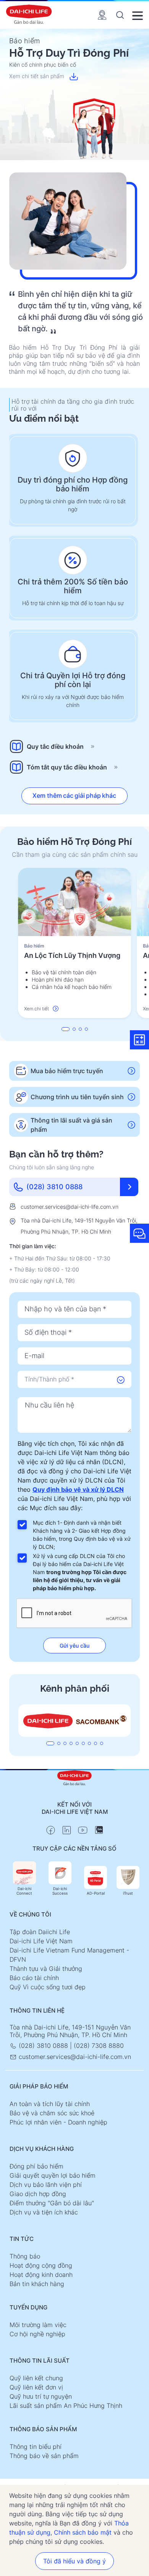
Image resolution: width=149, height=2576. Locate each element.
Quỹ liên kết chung (36, 2378)
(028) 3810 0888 (43, 2046)
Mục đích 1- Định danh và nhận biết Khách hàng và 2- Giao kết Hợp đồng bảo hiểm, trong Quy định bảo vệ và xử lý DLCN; (82, 1535)
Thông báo (25, 2256)
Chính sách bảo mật (83, 2532)
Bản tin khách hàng (37, 2284)
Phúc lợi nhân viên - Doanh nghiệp (58, 2122)
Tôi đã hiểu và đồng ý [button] (74, 2561)
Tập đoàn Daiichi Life (40, 1932)
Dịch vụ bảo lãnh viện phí (46, 2185)
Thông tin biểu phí (36, 2447)
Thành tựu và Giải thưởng (46, 1969)
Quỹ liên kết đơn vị (36, 2387)
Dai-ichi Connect (24, 1891)
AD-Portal (96, 1893)
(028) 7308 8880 (99, 2046)
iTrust (128, 1893)
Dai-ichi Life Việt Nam (41, 1941)
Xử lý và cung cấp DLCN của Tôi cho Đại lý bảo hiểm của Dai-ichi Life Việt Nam (80, 1572)
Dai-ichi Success (60, 1891)
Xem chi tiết (36, 1009)
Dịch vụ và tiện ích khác (44, 2212)
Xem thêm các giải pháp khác (74, 795)
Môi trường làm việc (38, 2325)
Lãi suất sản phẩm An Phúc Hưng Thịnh (66, 2406)
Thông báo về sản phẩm (44, 2456)
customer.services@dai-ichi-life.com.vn (70, 1207)
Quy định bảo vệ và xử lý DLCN (78, 1489)
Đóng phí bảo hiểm (36, 2166)
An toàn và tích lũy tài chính (50, 2104)
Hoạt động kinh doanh (41, 2275)
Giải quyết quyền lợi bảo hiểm (53, 2175)
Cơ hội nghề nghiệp (37, 2334)
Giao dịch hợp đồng (38, 2194)
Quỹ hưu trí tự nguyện (41, 2396)
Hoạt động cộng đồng (41, 2265)
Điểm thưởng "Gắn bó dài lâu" (52, 2203)
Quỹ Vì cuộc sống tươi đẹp (48, 1987)
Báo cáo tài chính (34, 1978)
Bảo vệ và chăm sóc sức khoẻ (52, 2113)
